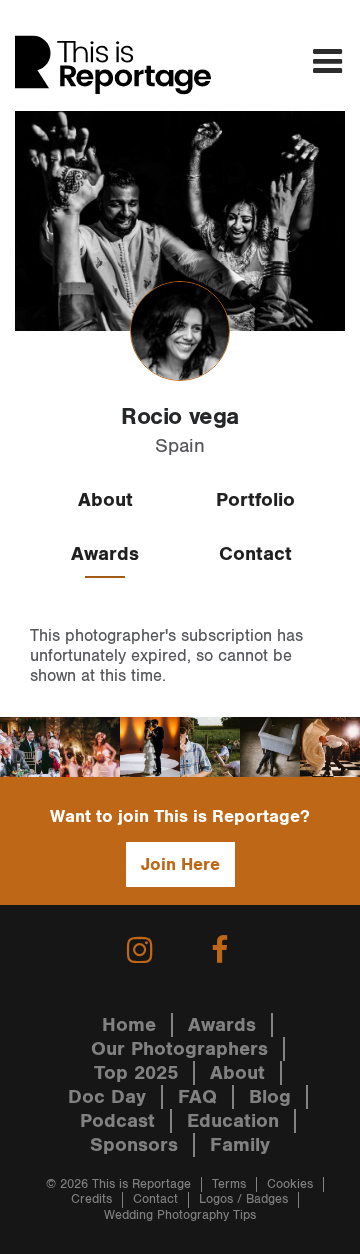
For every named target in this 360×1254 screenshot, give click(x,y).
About (105, 500)
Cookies (290, 1184)
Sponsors (134, 1145)
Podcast (117, 1121)
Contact (255, 554)
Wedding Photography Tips (180, 1215)
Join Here (180, 864)
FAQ (197, 1097)
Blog (270, 1097)
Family (240, 1145)
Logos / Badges (243, 1199)
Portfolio (255, 500)
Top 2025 (136, 1073)
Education (233, 1121)
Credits (91, 1199)
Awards (105, 554)
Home (129, 1025)
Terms (229, 1184)
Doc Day (107, 1097)
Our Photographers (179, 1049)
